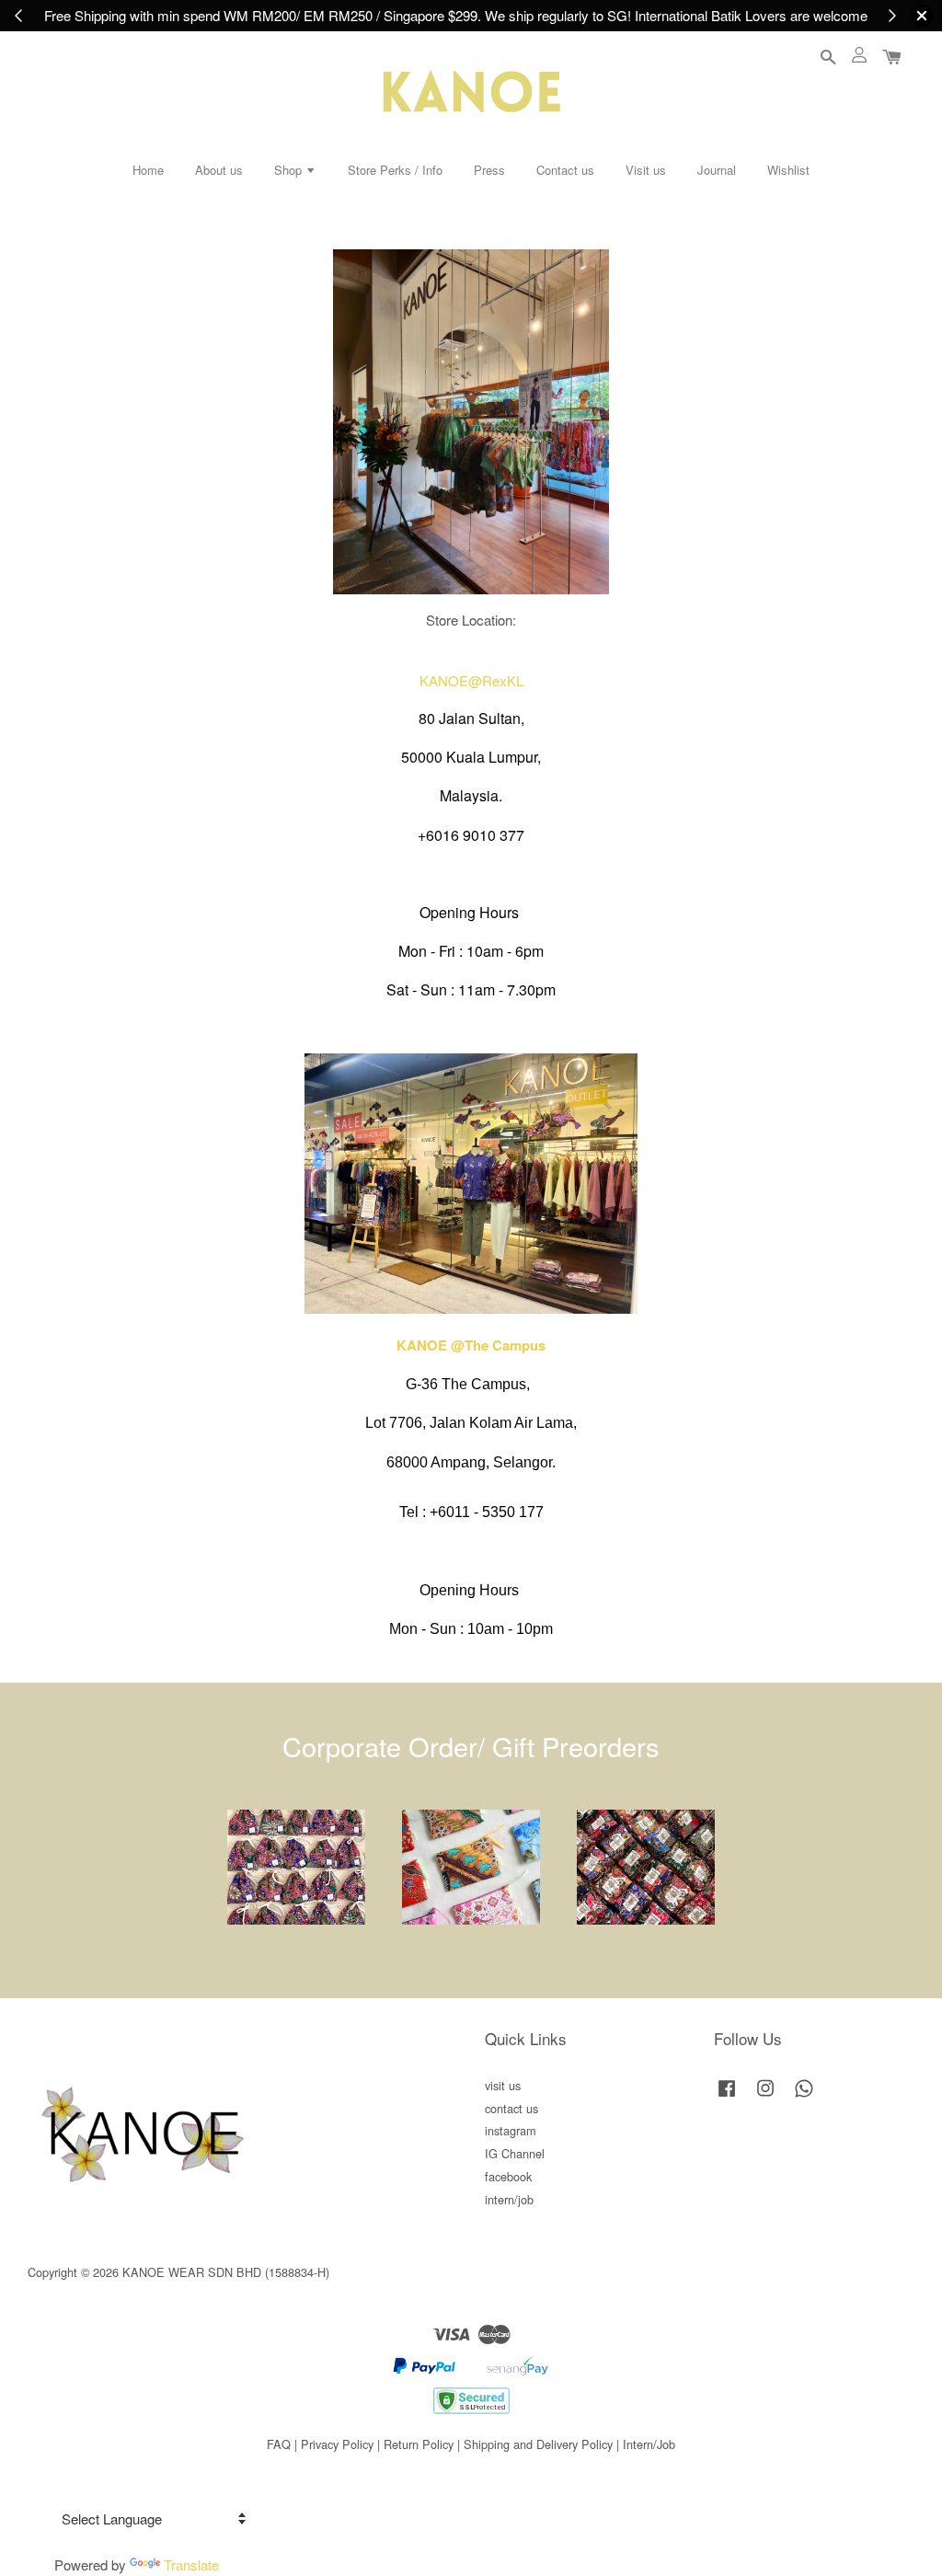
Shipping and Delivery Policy (538, 2444)
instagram (511, 2130)
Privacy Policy (337, 2444)
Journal (717, 170)
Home (148, 170)
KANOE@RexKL (471, 680)
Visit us (646, 170)
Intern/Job (649, 2444)
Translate (191, 2564)
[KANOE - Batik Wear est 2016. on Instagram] (765, 2096)
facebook (508, 2176)
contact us (511, 2108)
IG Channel (515, 2153)
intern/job (509, 2199)
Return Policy (419, 2444)
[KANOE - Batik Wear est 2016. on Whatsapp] (804, 2096)
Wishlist (788, 170)
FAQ (279, 2444)
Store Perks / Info (395, 170)
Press (489, 170)
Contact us (565, 170)
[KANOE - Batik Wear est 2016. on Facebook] (727, 2096)
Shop (290, 170)
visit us (503, 2085)
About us (219, 170)
